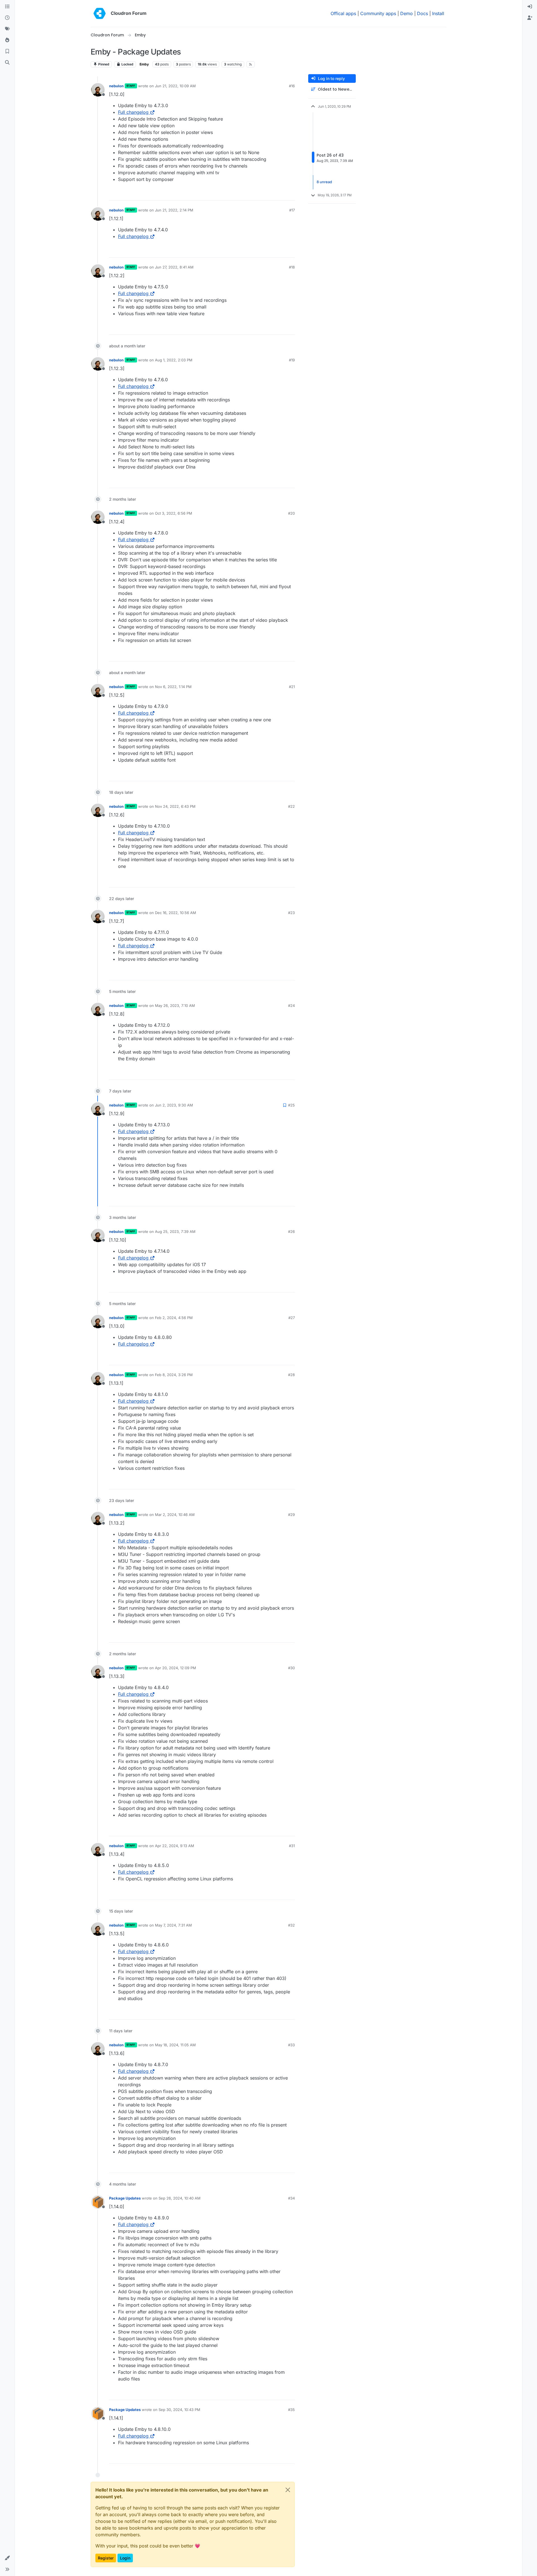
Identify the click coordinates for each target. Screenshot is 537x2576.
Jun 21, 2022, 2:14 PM (174, 210)
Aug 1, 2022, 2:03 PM (174, 360)
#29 (291, 1515)
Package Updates (125, 2198)
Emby (144, 64)
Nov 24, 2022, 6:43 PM (175, 806)
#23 (291, 913)
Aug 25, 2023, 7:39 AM (175, 1232)
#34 (291, 2198)
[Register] (530, 18)
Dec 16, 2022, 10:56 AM (176, 913)
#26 (291, 1232)
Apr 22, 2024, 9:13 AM (175, 1846)
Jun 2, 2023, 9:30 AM (174, 1105)
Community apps (378, 13)
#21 (292, 687)
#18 (292, 267)
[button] (7, 2558)
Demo (407, 13)
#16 (292, 86)
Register (106, 2558)
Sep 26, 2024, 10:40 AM (180, 2198)
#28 (291, 1375)
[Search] (7, 63)
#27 (292, 1318)
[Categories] (7, 7)
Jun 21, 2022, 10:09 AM (175, 86)
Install (438, 13)
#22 (291, 806)
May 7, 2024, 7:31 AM (173, 1925)
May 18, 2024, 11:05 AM (175, 2045)
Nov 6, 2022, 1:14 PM (173, 687)
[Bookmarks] (7, 51)
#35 (291, 2410)
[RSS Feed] (251, 64)
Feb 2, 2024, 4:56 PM (174, 1318)
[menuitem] (530, 7)
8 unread (324, 182)
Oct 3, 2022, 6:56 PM (174, 513)
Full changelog (133, 112)
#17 (292, 210)
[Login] (530, 7)
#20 (291, 513)
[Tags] (7, 29)
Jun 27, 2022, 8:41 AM (174, 267)
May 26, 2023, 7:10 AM (175, 1006)
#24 (291, 1006)
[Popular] (7, 40)
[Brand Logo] (100, 13)
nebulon (116, 86)
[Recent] (7, 18)
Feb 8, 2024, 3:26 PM (174, 1375)
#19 (292, 360)
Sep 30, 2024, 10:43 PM (179, 2410)
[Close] (288, 2490)
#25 (291, 1105)
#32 (291, 1925)
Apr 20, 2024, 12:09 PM (176, 1668)
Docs (422, 13)
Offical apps (343, 13)
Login (125, 2558)
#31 (292, 1846)
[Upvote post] (281, 194)
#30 (291, 1668)
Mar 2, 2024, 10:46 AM (175, 1515)
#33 (291, 2045)
